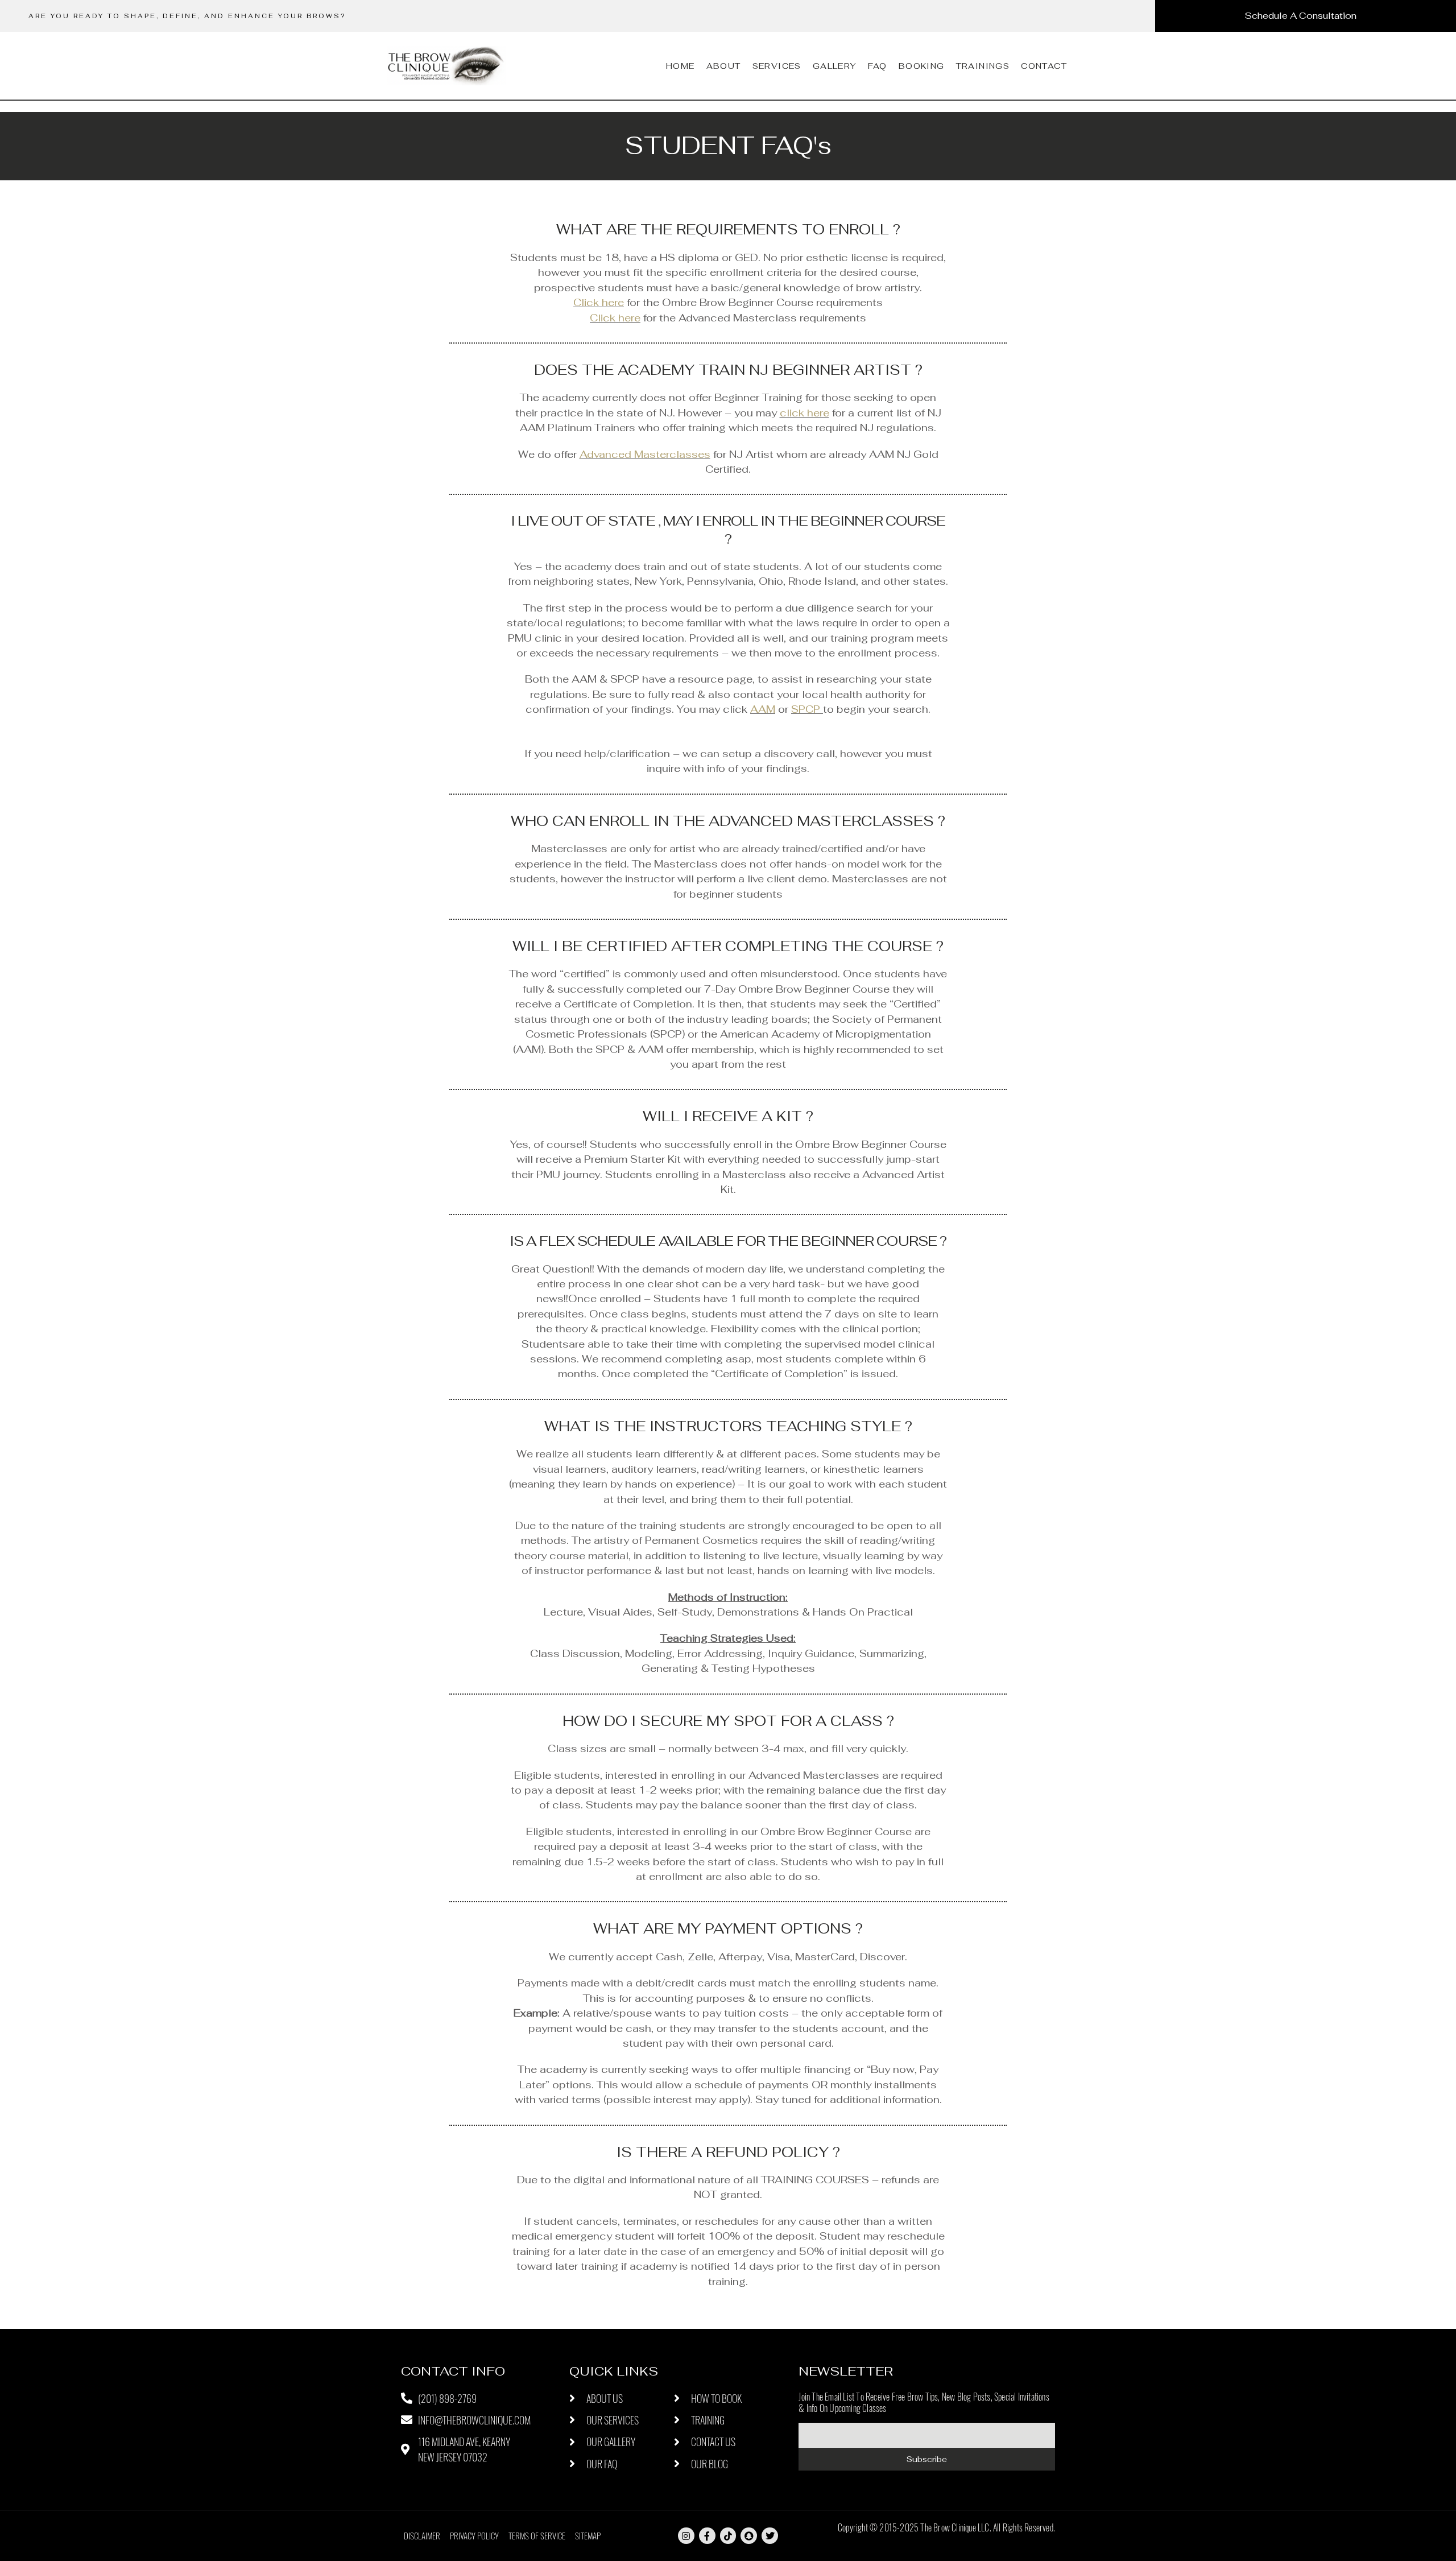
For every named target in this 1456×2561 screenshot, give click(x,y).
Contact (1044, 66)
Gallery (835, 66)
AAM (763, 709)
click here (804, 413)
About (724, 66)
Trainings (983, 66)
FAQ (878, 66)
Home (681, 66)
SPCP (806, 709)
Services (777, 66)
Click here (599, 302)
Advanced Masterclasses (645, 454)
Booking (922, 66)
